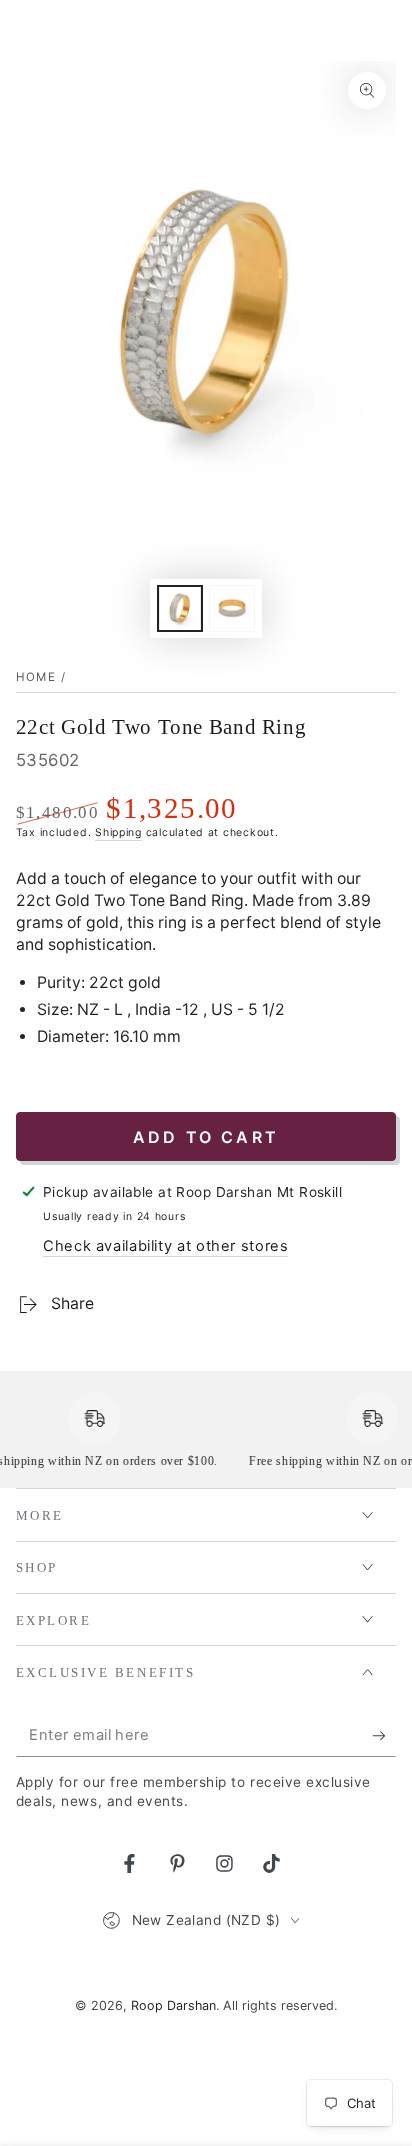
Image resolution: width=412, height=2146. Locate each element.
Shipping (118, 832)
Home (36, 677)
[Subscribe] (384, 1736)
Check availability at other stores (165, 1246)
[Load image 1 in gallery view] (180, 608)
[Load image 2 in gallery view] (232, 608)
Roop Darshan (173, 2005)
